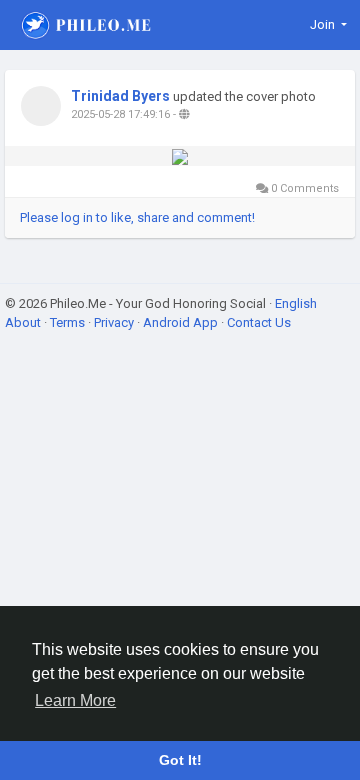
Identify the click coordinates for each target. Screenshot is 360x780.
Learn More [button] (75, 700)
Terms (69, 322)
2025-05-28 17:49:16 (120, 114)
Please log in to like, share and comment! (137, 217)
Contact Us (259, 322)
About (24, 322)
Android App (182, 322)
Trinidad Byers (120, 96)
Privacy (115, 322)
